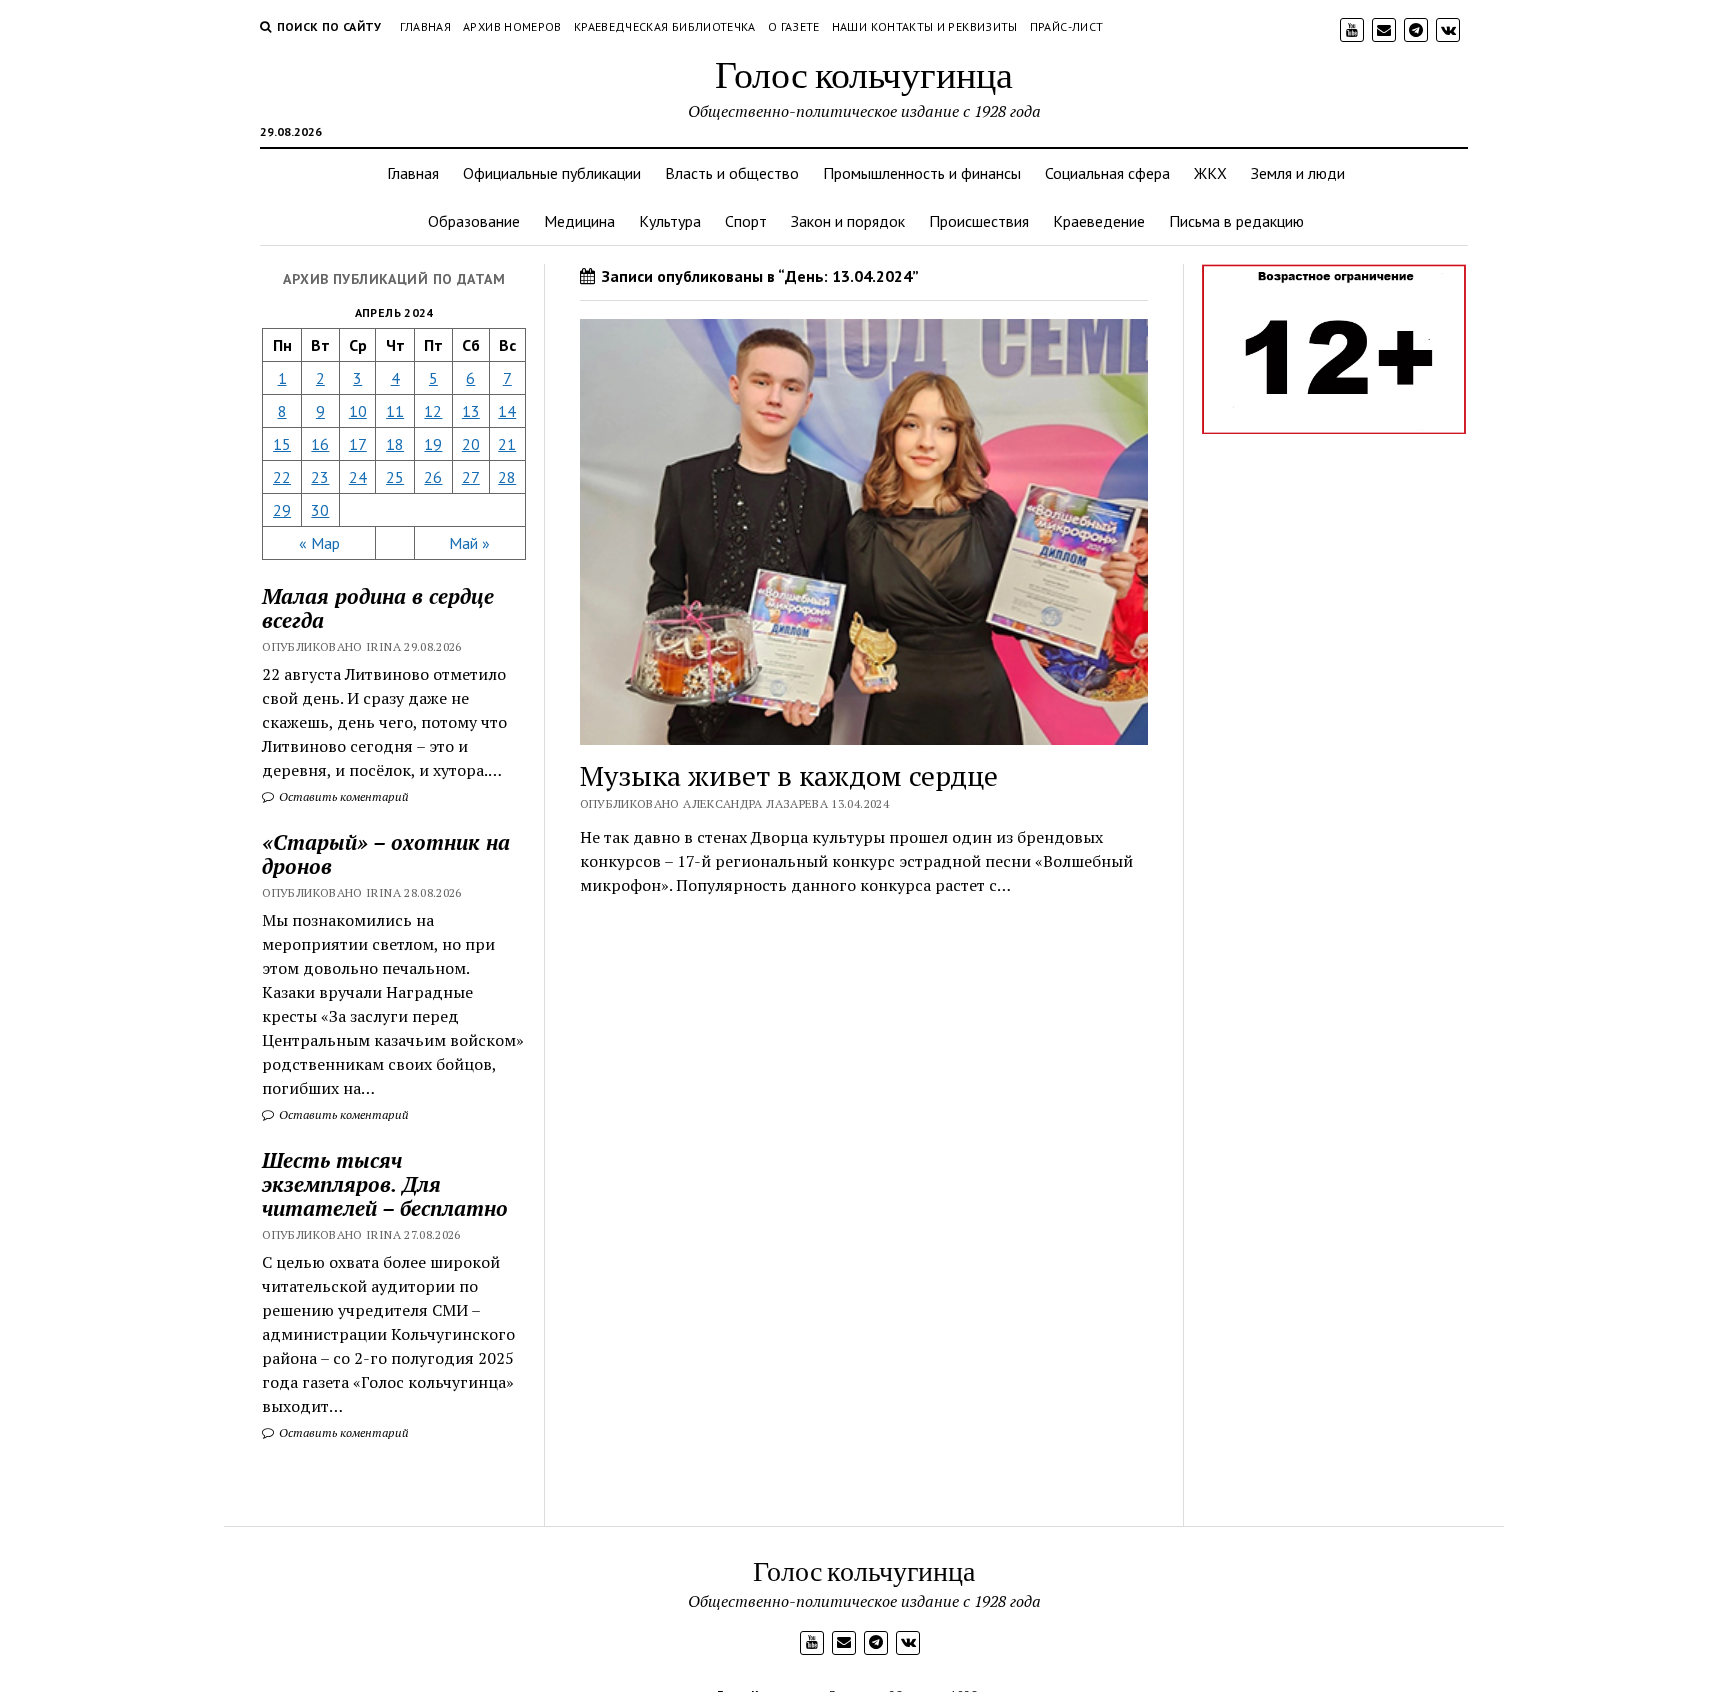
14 (507, 411)
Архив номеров (512, 26)
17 (358, 444)
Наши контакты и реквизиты (925, 26)
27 (471, 477)
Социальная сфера (1107, 173)
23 (320, 477)
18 (395, 444)
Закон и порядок (848, 221)
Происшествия (979, 221)
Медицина (579, 221)
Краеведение (1099, 221)
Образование (474, 221)
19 (433, 444)
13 (471, 411)
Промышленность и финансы (922, 173)
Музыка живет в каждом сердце (789, 775)
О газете (794, 26)
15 (282, 444)
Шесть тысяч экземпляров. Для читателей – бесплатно (385, 1184)
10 (358, 411)
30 (320, 510)
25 (395, 477)
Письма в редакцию (1236, 221)
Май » (469, 543)
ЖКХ (1210, 173)
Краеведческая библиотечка (665, 26)
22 (282, 477)
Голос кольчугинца (864, 73)
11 (395, 411)
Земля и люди (1298, 173)
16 (320, 444)
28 (507, 477)
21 (507, 444)
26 (433, 477)
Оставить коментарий (342, 796)
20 (471, 444)
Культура (670, 221)
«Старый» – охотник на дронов (386, 854)
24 (358, 477)
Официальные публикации (552, 173)
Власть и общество (732, 173)
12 (433, 411)
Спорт (746, 221)
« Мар (319, 543)
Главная (426, 26)
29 (282, 510)
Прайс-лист (1067, 26)
